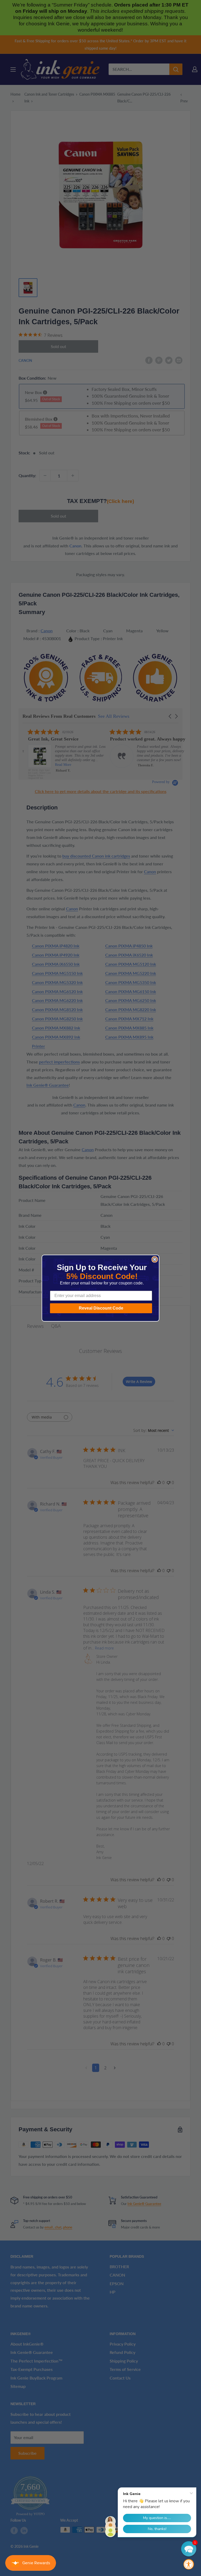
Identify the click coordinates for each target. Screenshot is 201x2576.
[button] (189, 2549)
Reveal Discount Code (101, 1308)
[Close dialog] (155, 1259)
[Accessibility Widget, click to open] (189, 2564)
